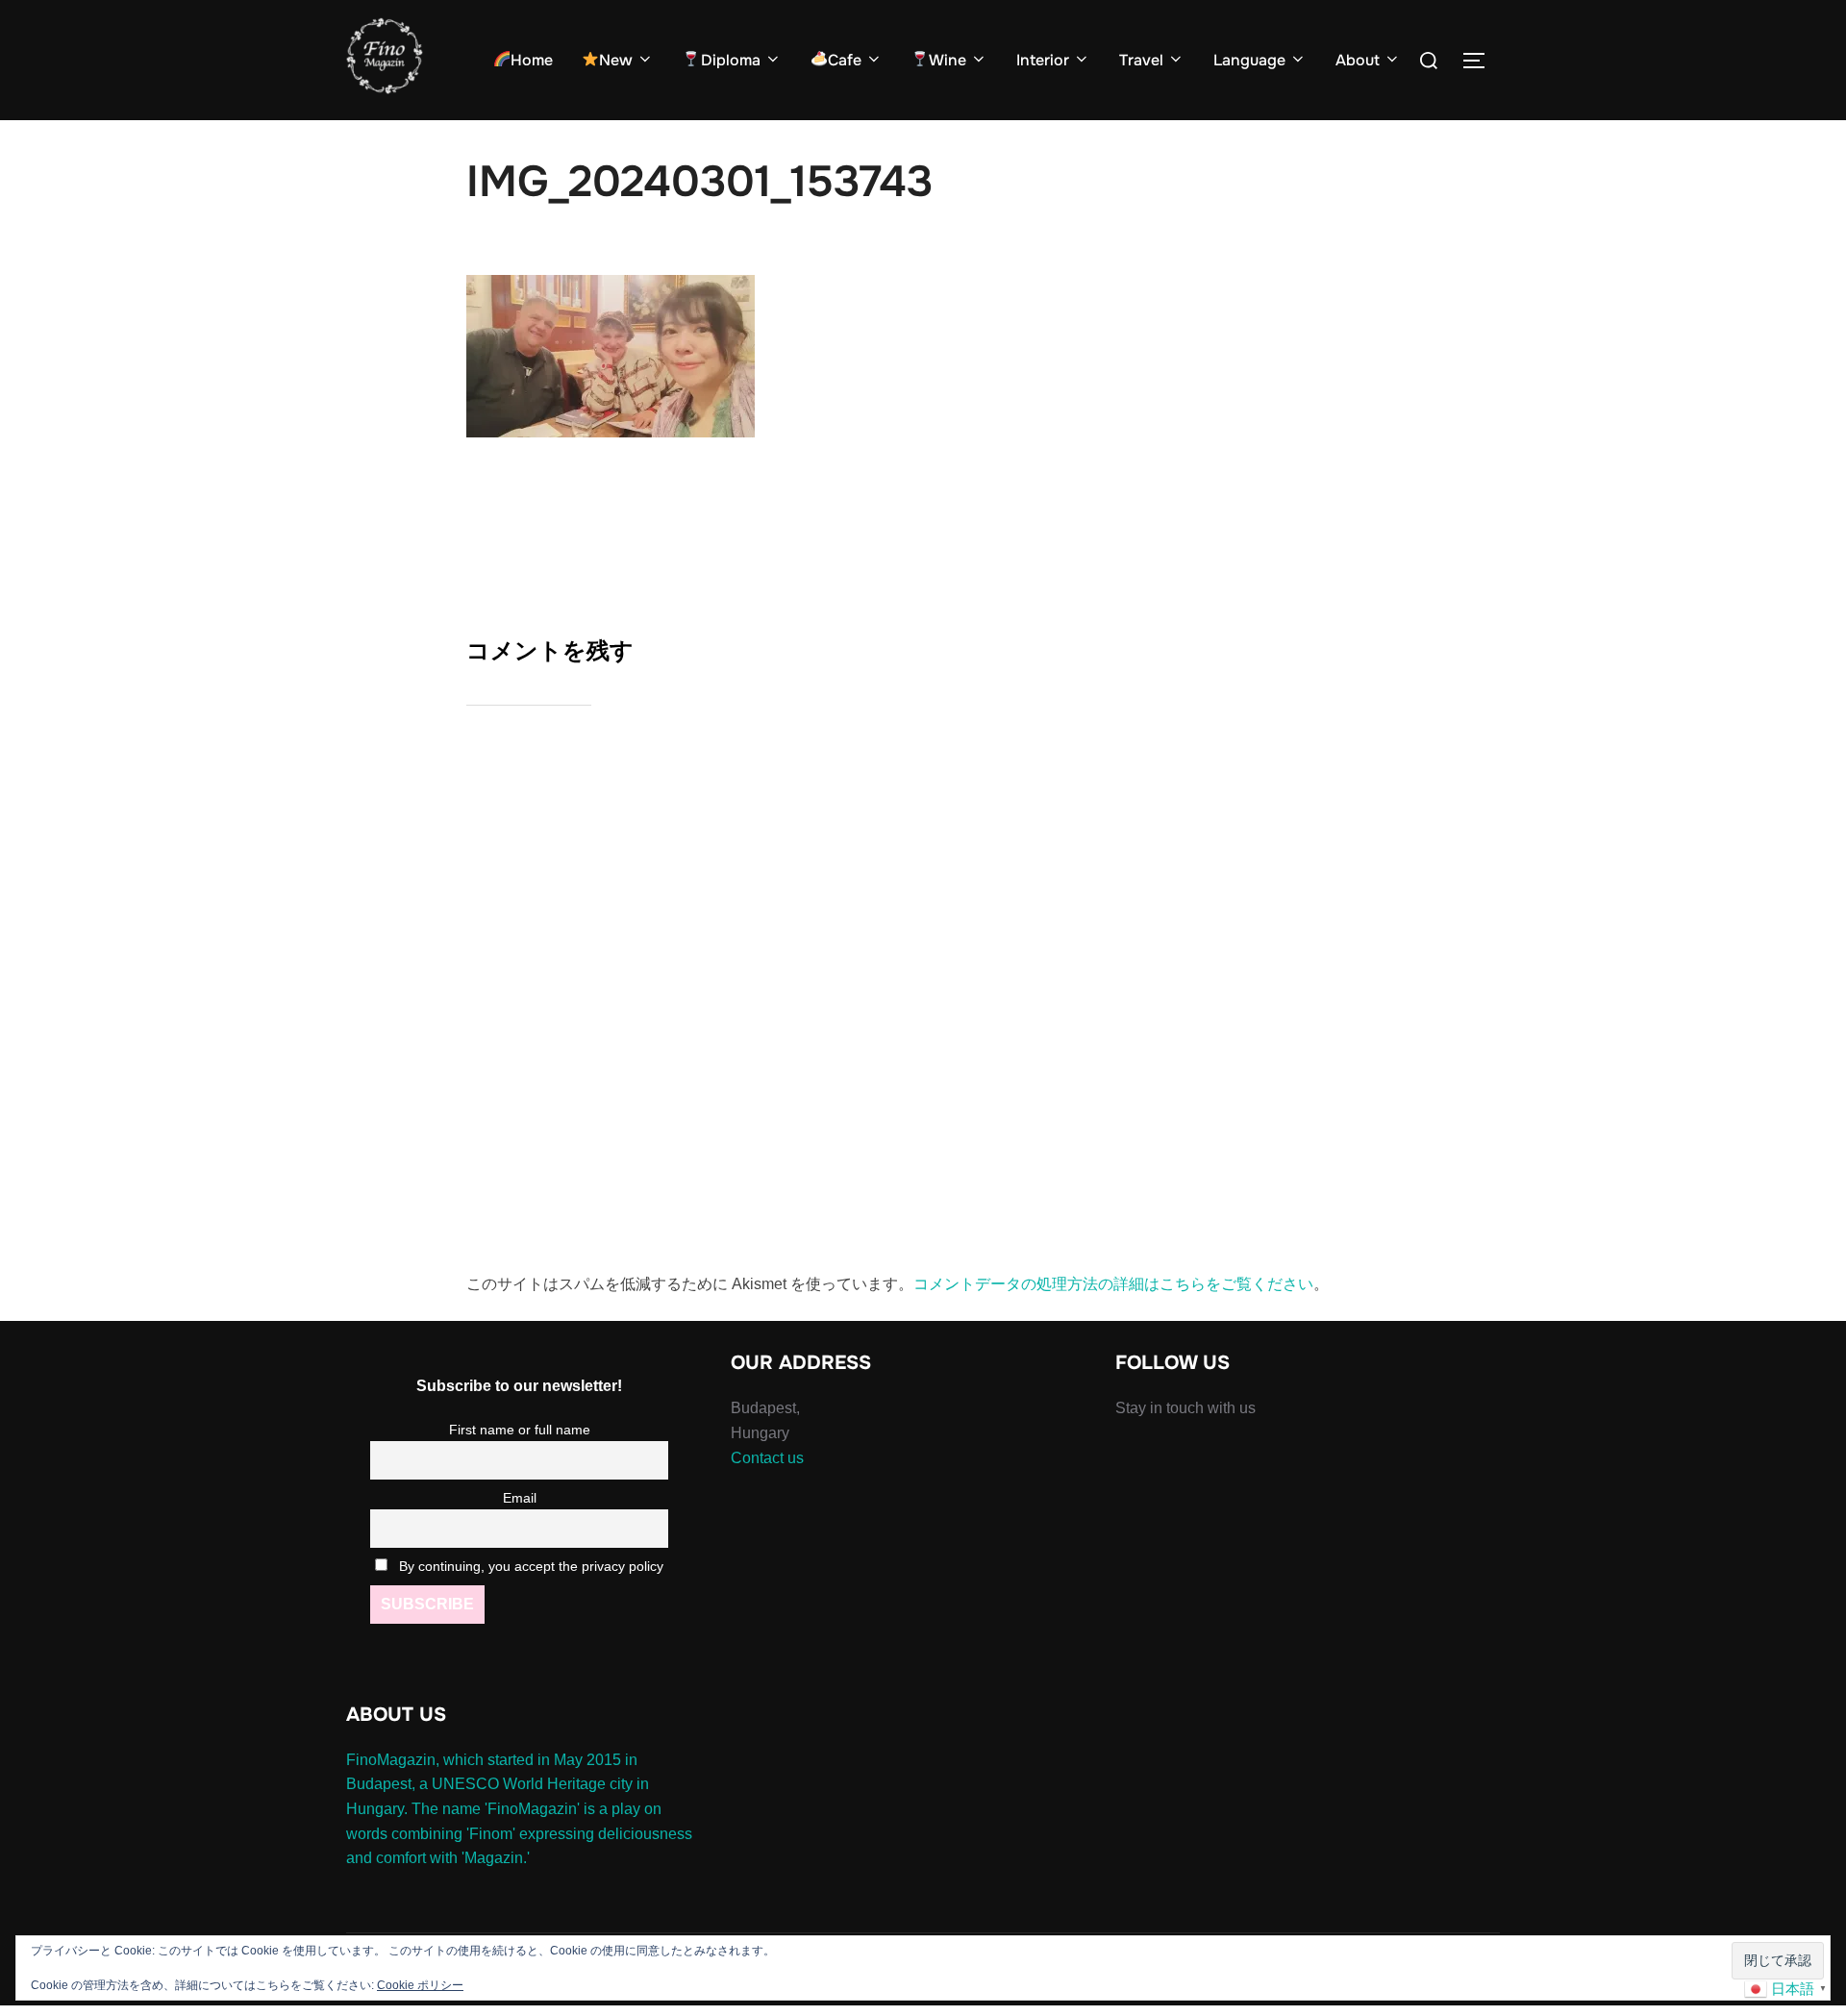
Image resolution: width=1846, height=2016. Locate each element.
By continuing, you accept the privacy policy (529, 1566)
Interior (1043, 60)
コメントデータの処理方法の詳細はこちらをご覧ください (1113, 1284)
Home (532, 60)
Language (1249, 60)
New (616, 60)
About (1358, 60)
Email (520, 1498)
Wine (948, 60)
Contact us (767, 1458)
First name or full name (520, 1430)
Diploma (731, 60)
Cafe (845, 60)
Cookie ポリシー (420, 1985)
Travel (1141, 60)
